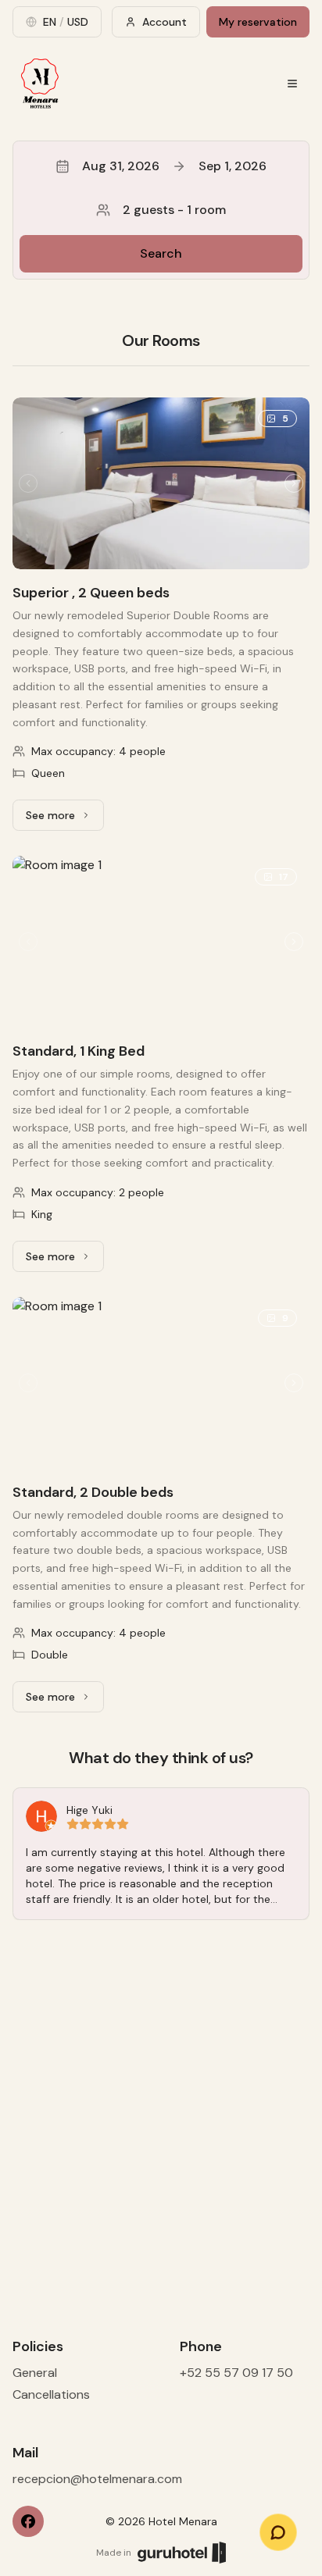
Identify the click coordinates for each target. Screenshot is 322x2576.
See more (65, 819)
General (35, 2373)
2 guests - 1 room (174, 210)
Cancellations (51, 2394)
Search (161, 253)
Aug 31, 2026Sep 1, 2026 (174, 166)
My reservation (258, 22)
